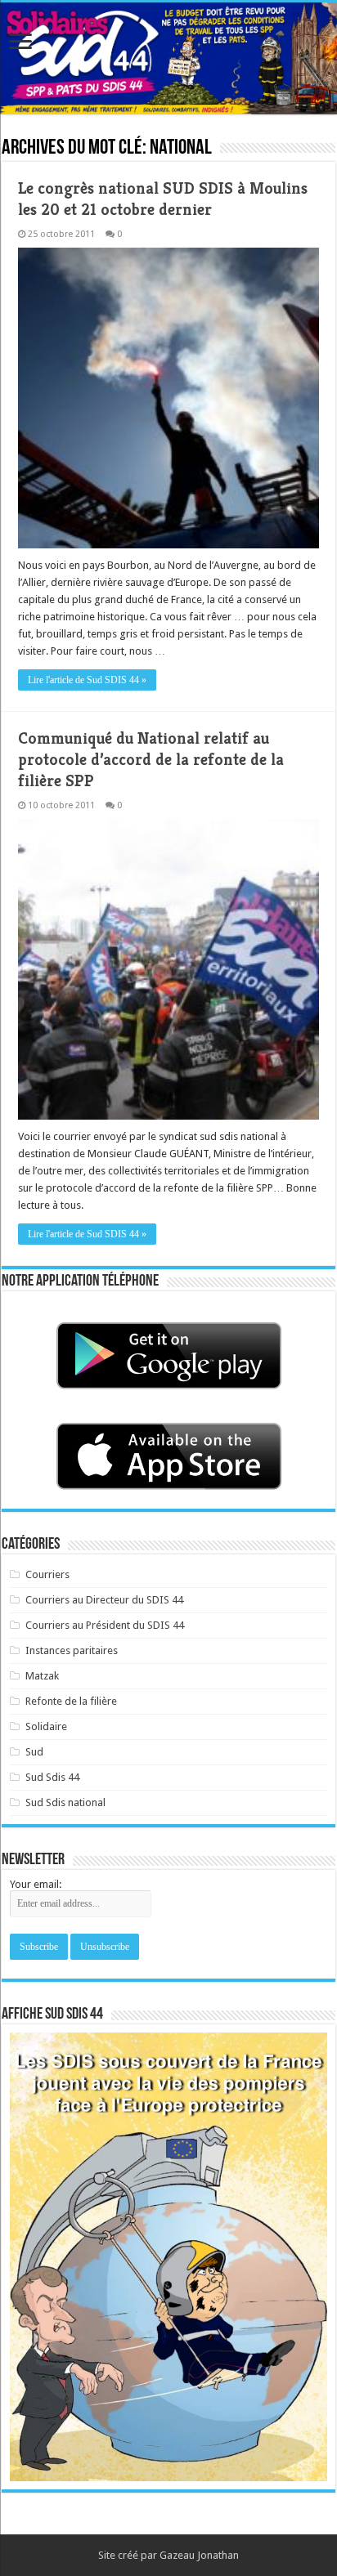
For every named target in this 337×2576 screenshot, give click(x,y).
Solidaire (46, 1726)
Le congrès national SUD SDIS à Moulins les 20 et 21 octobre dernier (163, 199)
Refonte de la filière (71, 1701)
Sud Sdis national (65, 1802)
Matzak (42, 1676)
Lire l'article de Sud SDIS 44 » (87, 680)
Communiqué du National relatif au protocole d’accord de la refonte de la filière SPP (151, 760)
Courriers (47, 1574)
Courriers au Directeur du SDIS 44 (104, 1600)
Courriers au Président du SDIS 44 (105, 1625)
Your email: (36, 1884)
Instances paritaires (72, 1650)
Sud (34, 1752)
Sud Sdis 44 (52, 1777)
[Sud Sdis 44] (168, 58)
